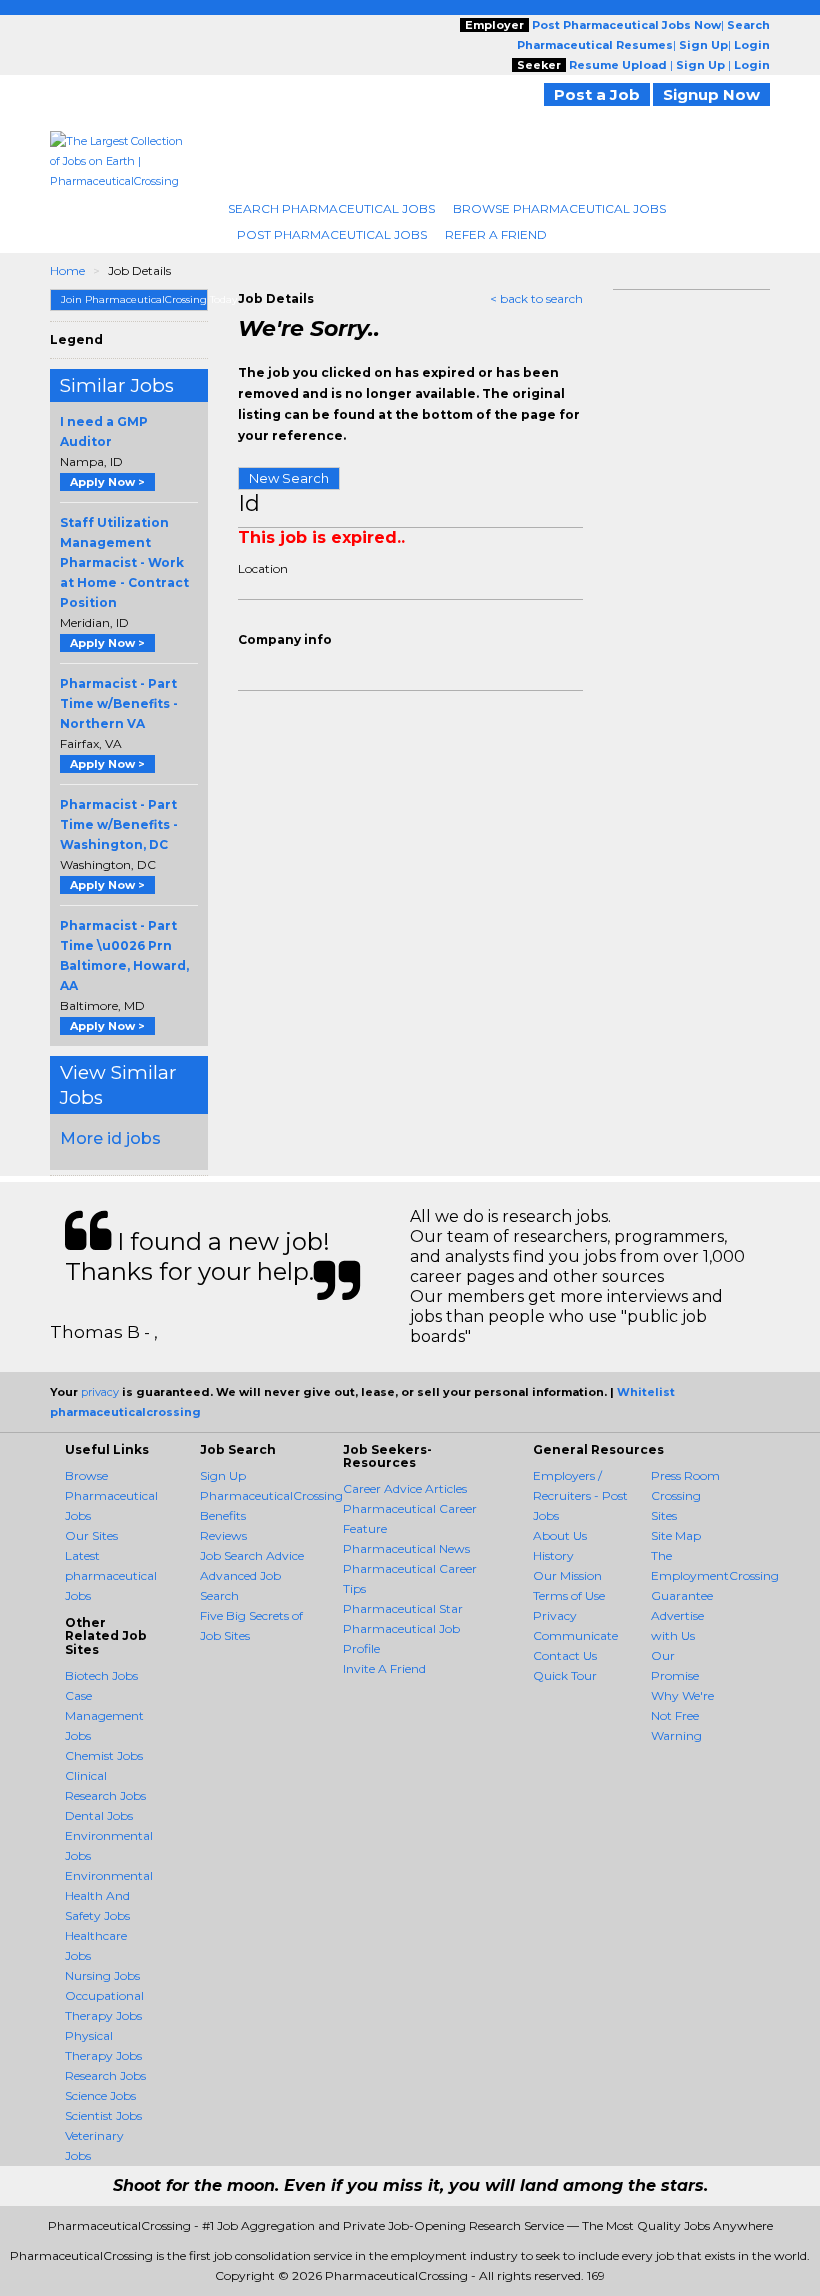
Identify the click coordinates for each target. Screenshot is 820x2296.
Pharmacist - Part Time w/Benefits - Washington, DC (119, 824)
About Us (560, 1535)
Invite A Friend (384, 1668)
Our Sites (91, 1535)
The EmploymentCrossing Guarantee (715, 1575)
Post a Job (597, 94)
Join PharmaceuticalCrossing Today (134, 299)
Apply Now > (107, 482)
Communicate (575, 1635)
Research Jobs (105, 2075)
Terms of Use (569, 1595)
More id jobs (110, 1138)
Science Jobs (100, 2095)
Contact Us (565, 1655)
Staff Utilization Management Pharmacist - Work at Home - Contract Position (124, 562)
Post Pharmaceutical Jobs (332, 234)
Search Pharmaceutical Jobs (331, 208)
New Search (289, 478)
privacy (100, 1392)
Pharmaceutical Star (403, 1608)
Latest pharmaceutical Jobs (111, 1575)
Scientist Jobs (103, 2115)
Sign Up (223, 1475)
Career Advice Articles (405, 1488)
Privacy (555, 1615)
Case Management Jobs (104, 1715)
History (553, 1555)
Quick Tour (565, 1675)
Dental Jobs (99, 1815)
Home (67, 270)
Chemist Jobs (104, 1755)
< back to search (536, 298)
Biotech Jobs (101, 1675)
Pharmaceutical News (406, 1548)
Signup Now (711, 94)
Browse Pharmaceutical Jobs (559, 208)
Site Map (676, 1535)
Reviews (223, 1535)
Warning (676, 1735)
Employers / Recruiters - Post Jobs (580, 1495)
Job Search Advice (252, 1555)
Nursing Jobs (102, 1975)
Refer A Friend (496, 234)
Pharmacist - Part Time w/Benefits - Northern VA (119, 703)
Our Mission (567, 1575)
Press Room (685, 1475)
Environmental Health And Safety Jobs (109, 1895)
